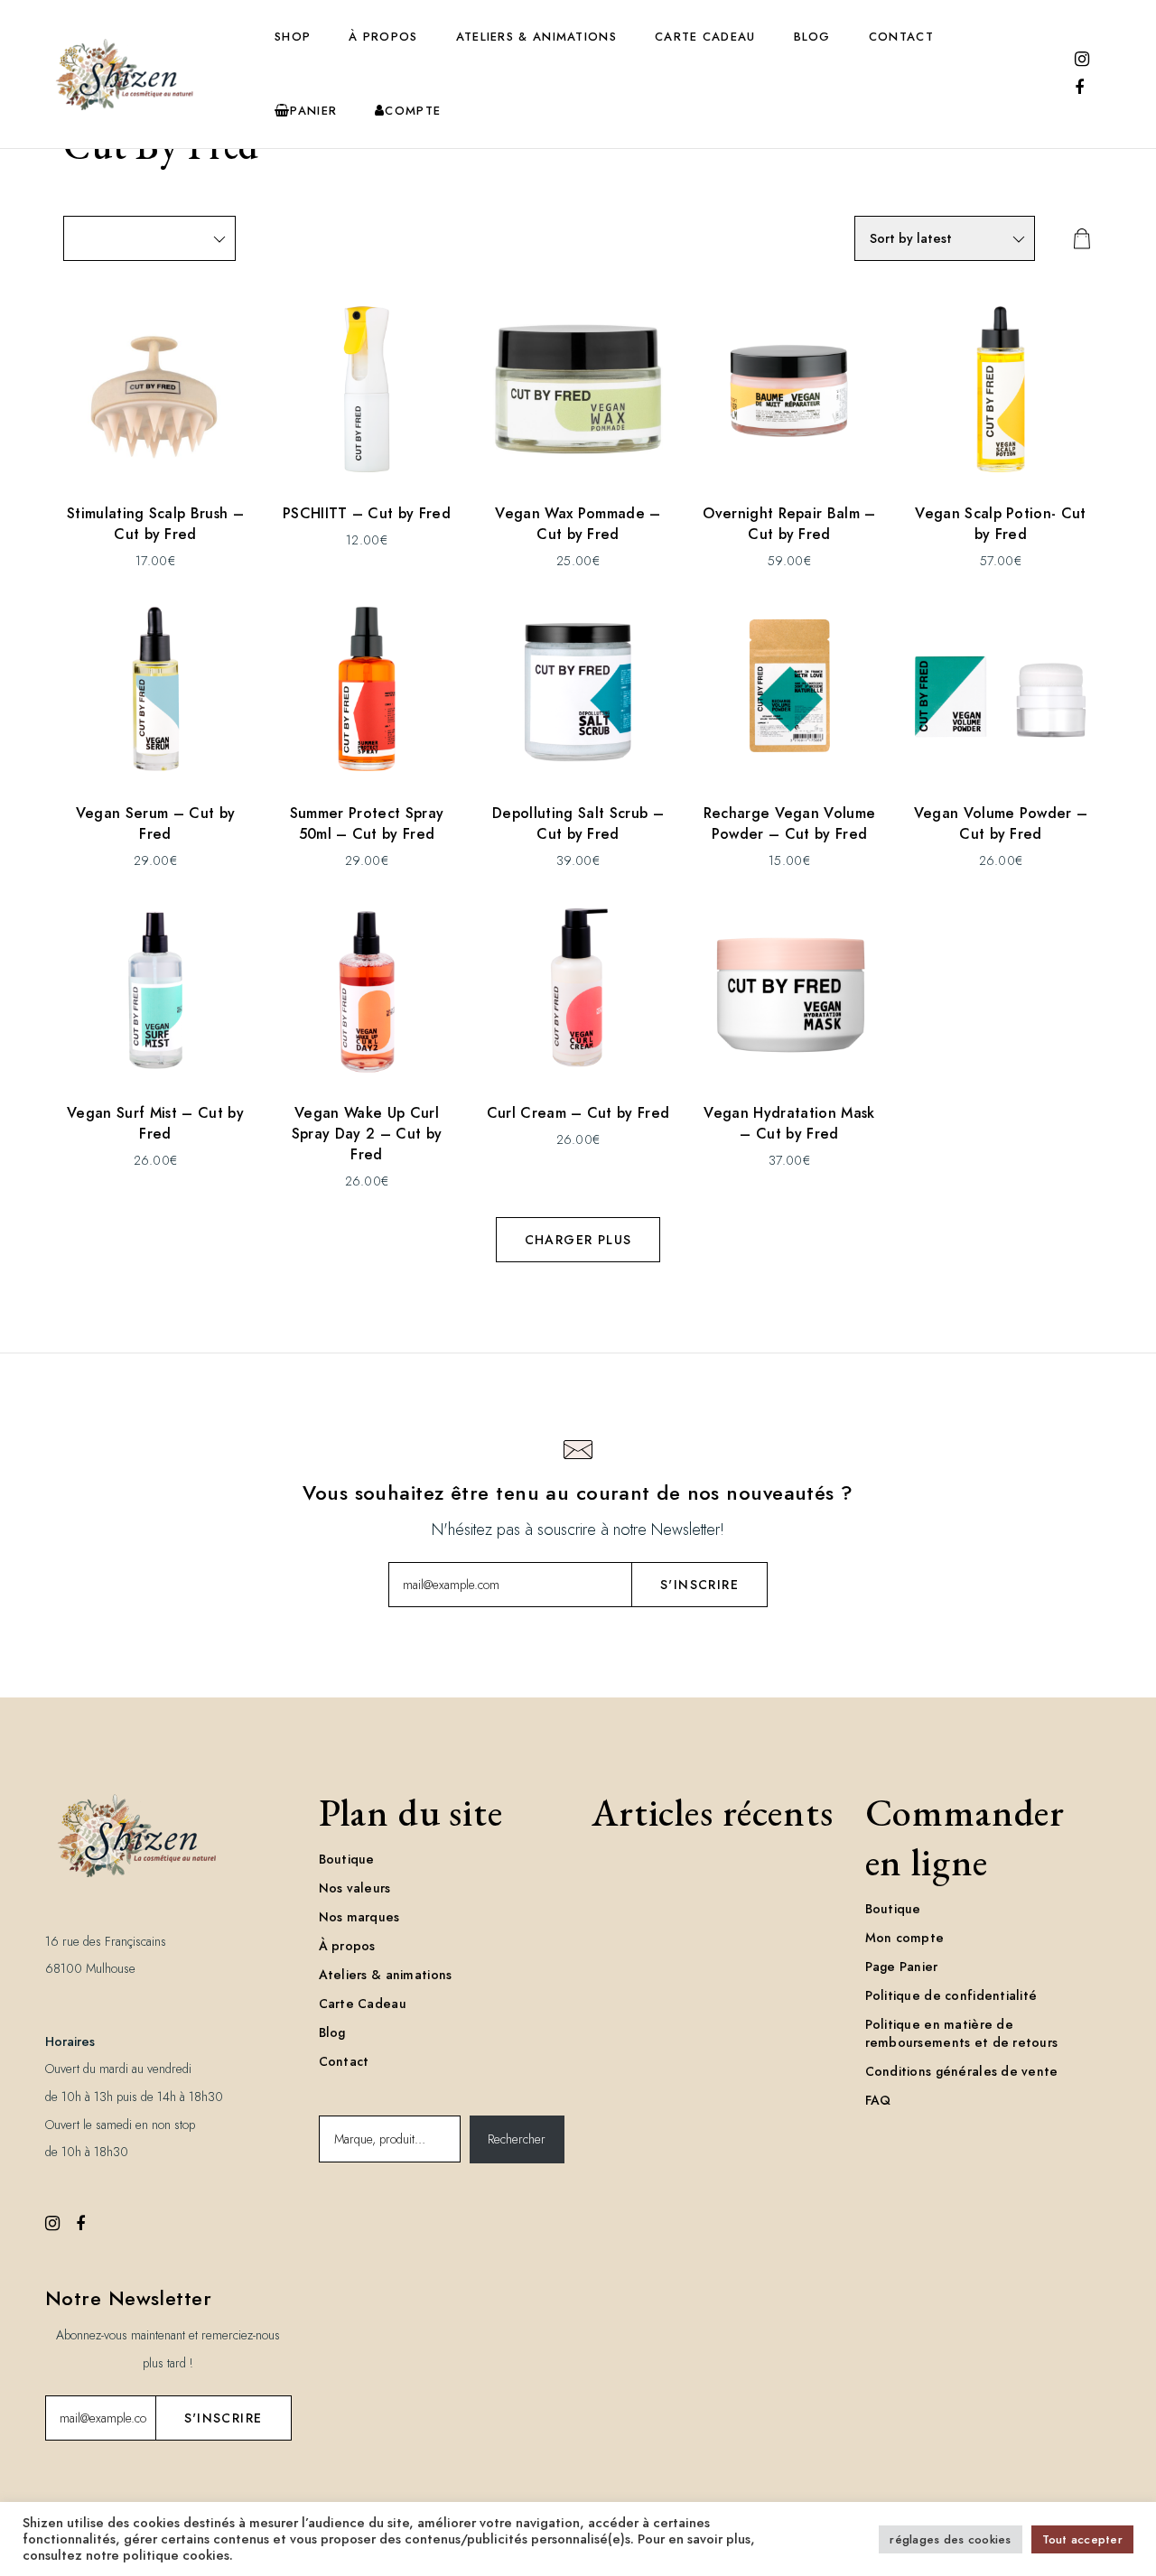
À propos (347, 1946)
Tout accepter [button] (1082, 2539)
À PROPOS (383, 37)
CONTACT (901, 37)
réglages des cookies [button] (950, 2539)
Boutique (347, 1859)
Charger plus (578, 1240)
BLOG (812, 37)
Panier (313, 111)
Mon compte (905, 1938)
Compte (413, 111)
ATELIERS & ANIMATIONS (536, 37)
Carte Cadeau (705, 37)
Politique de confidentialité (951, 1995)
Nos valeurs (355, 1888)
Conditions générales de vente (962, 2071)
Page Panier (902, 1967)
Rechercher (517, 2139)
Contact (344, 2061)
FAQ (878, 2100)
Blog (332, 2032)
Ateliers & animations (386, 1975)
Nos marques (359, 1917)
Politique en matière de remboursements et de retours (962, 2033)
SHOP (293, 37)
